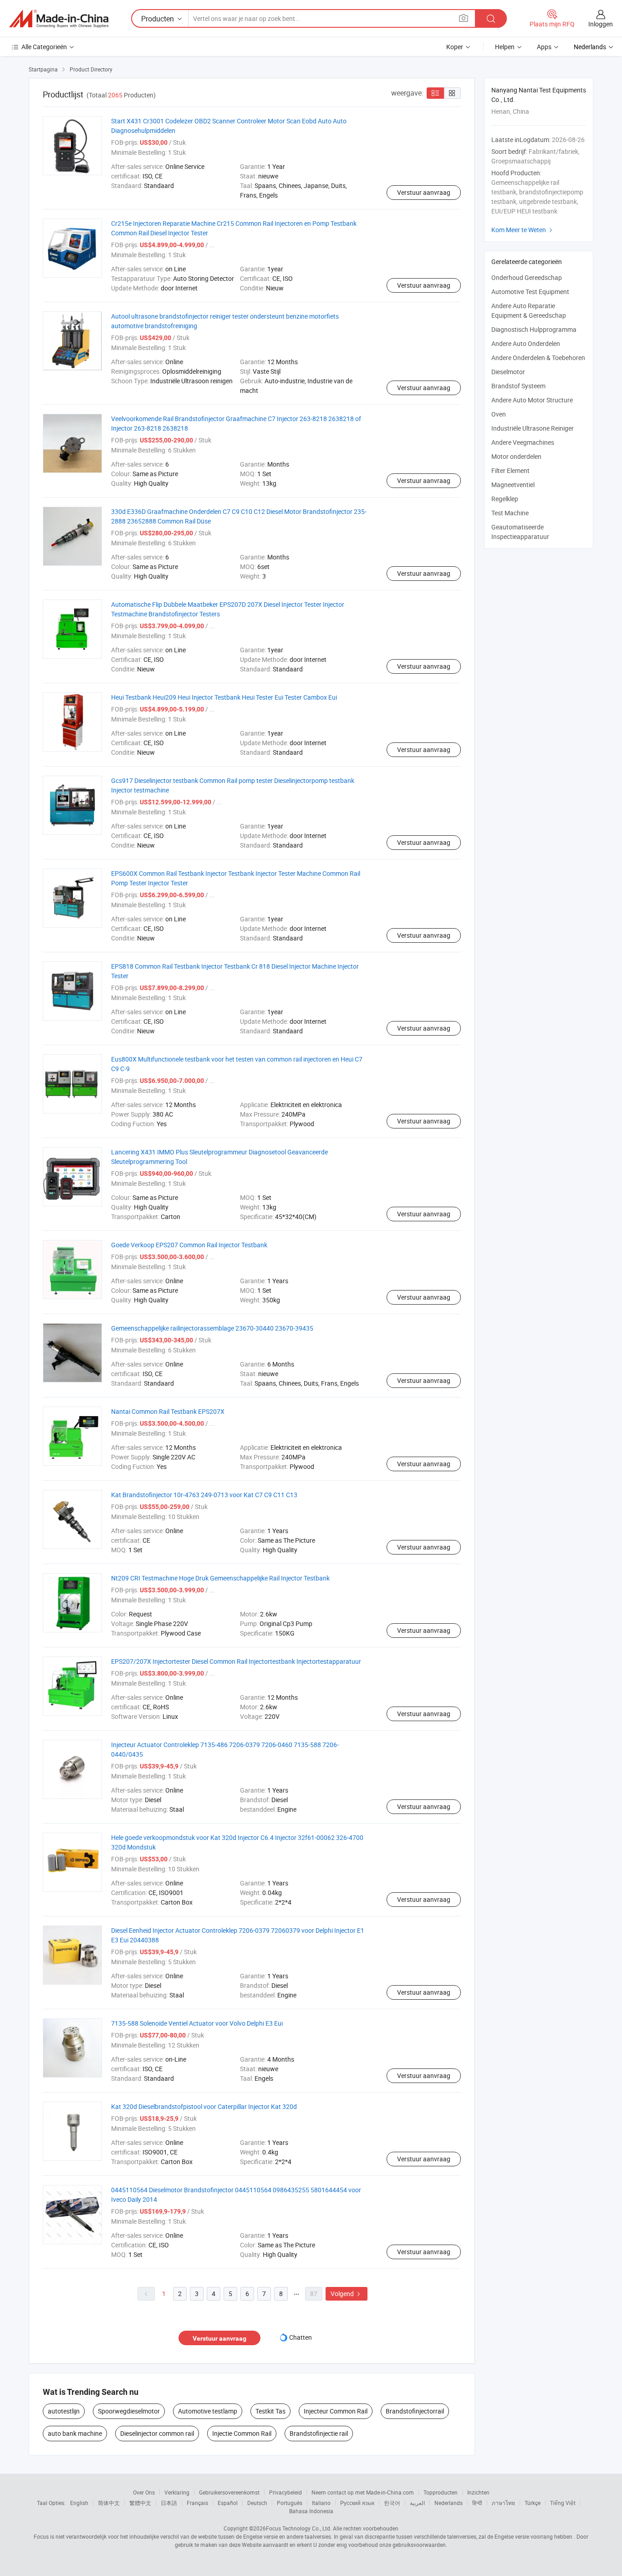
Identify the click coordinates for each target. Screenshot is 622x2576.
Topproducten (441, 2492)
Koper (455, 47)
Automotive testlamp (208, 2411)
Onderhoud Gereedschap (527, 277)
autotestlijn (64, 2411)
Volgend (347, 2294)
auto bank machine (75, 2433)
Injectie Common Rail (242, 2433)
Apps (544, 47)
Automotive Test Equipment (530, 292)
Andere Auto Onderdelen (526, 343)
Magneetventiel (513, 485)
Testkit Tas (270, 2411)
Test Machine (510, 513)
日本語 (169, 2503)
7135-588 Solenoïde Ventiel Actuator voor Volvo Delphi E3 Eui (197, 2023)
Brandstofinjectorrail (415, 2411)
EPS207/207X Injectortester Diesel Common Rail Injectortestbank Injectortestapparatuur (236, 1661)
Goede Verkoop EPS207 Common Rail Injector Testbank (189, 1245)
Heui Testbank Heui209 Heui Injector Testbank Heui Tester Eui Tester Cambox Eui (224, 697)
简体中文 (109, 2503)
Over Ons (144, 2492)
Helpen (505, 47)
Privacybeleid (286, 2492)
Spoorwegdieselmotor (129, 2411)
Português (290, 2503)
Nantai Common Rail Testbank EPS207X (168, 1411)
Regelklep (505, 499)
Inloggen (601, 24)
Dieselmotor (508, 372)
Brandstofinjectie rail (319, 2433)
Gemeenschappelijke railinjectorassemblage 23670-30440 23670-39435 (212, 1328)
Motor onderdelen (516, 456)
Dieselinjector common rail (157, 2433)
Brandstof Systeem (518, 386)
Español (228, 2503)
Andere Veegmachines (523, 442)
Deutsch (257, 2503)
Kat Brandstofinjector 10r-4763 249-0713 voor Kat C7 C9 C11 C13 (204, 1495)
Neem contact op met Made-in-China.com (363, 2492)
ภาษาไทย (503, 2503)
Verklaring (177, 2492)
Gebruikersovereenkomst (229, 2492)
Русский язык (357, 2503)
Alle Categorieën (44, 47)
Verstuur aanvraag (424, 192)
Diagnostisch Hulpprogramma (534, 329)
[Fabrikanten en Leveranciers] (59, 19)
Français (197, 2503)
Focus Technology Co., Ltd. (299, 2528)
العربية (417, 2503)
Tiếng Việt (563, 2503)
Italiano (321, 2503)
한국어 (392, 2503)
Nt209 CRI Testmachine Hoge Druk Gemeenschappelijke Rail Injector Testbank (220, 1578)
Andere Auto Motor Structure (532, 400)
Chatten (301, 2337)
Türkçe (533, 2503)
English (79, 2503)
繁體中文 (140, 2503)
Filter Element (510, 470)
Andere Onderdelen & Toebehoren (538, 358)
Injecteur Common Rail (336, 2411)
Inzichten (478, 2492)
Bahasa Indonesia (311, 2511)
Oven (499, 414)
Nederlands (449, 2503)
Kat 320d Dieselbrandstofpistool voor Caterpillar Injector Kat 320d (204, 2106)
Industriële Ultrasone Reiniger (533, 428)
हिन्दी (477, 2503)
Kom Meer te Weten (523, 230)
